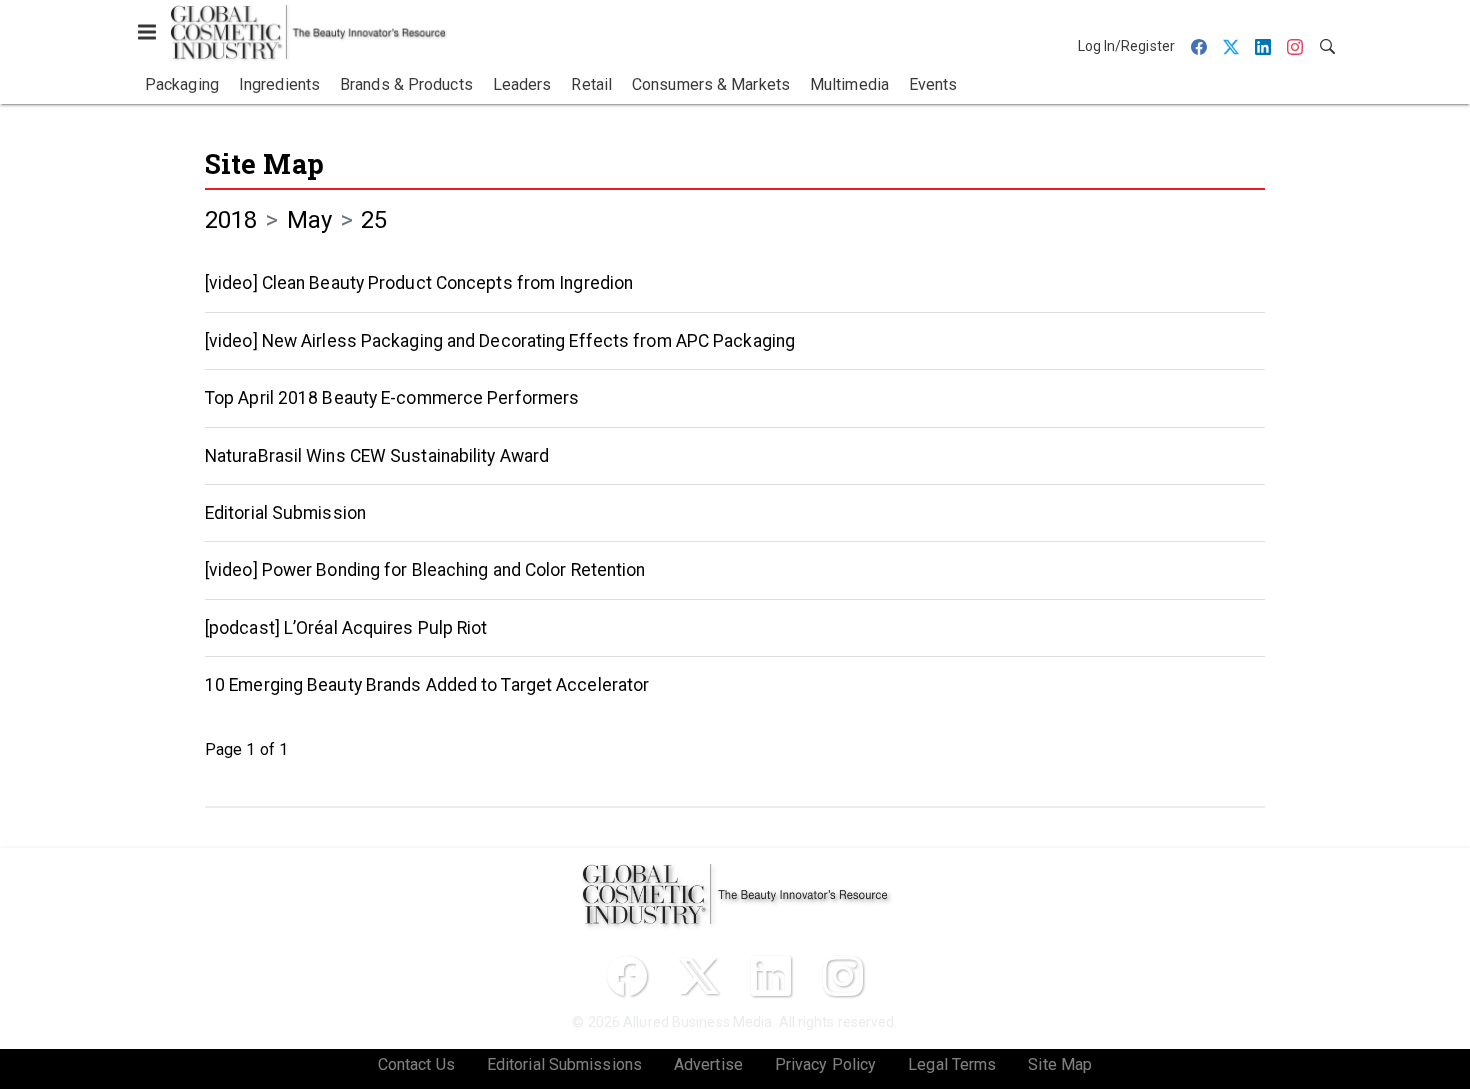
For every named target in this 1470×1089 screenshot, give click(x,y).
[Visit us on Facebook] (627, 976)
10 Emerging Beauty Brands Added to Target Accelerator (427, 685)
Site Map (264, 163)
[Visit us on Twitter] (699, 976)
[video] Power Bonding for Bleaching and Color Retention (425, 570)
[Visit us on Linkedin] (771, 976)
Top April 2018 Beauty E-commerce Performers (392, 398)
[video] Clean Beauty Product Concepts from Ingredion (419, 283)
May (309, 220)
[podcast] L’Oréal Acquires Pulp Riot (346, 628)
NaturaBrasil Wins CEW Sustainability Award (377, 456)
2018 (231, 220)
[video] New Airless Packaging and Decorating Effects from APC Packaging (500, 341)
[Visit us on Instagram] (843, 976)
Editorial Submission (285, 513)
